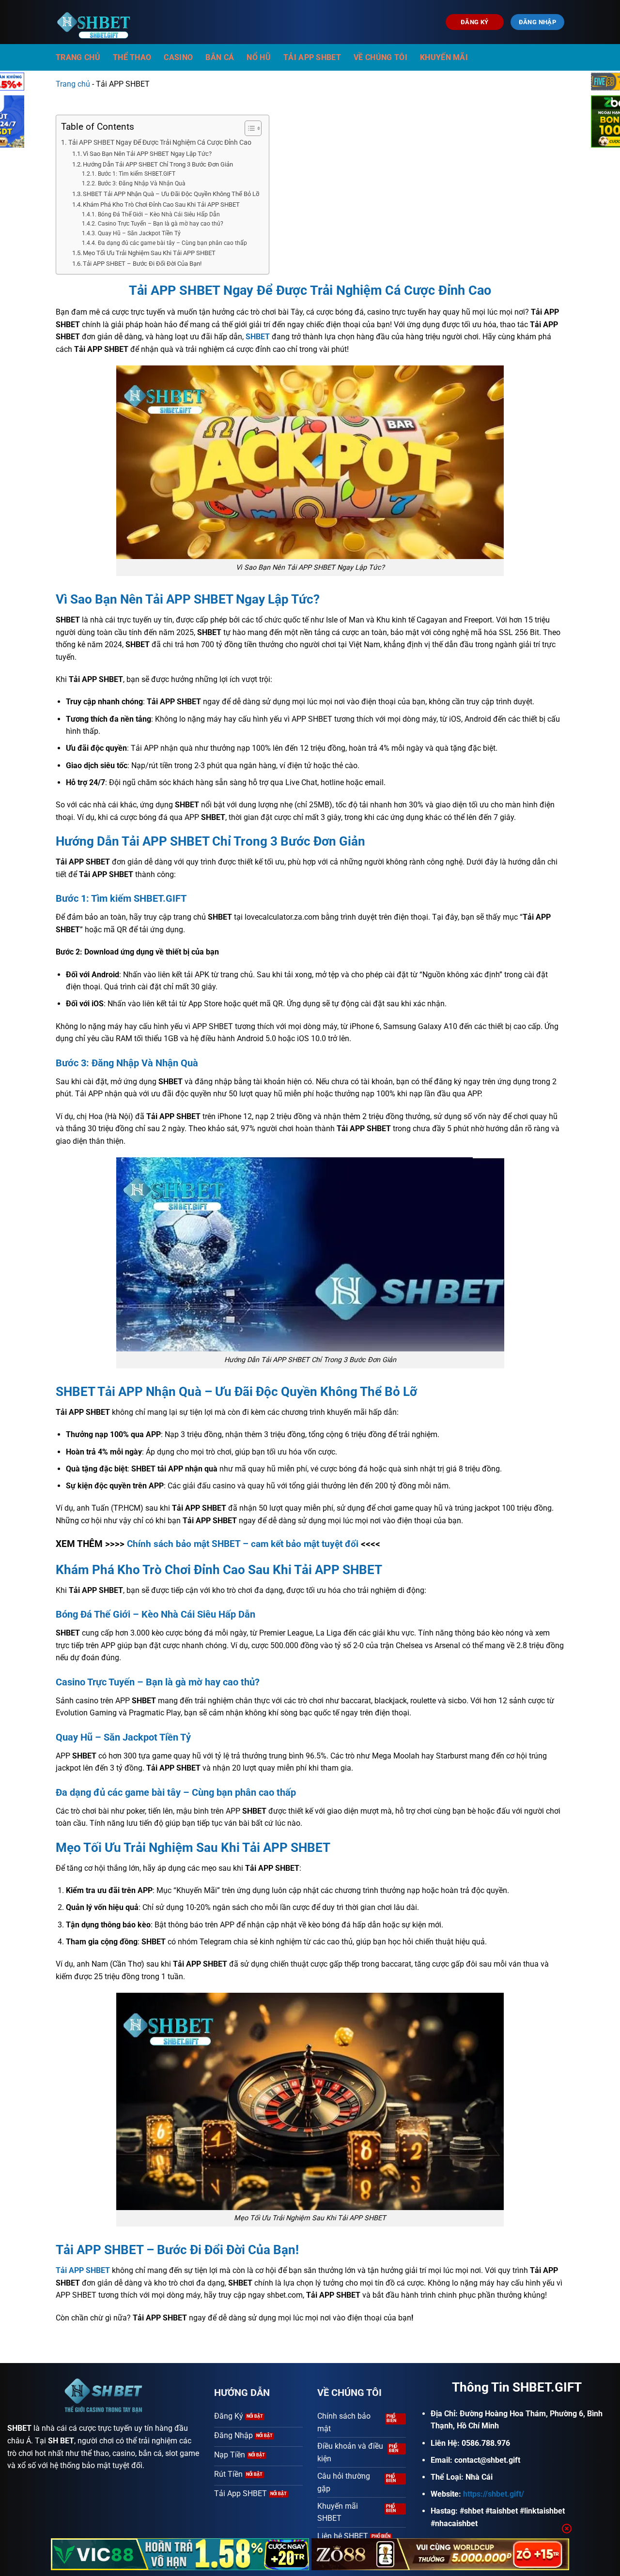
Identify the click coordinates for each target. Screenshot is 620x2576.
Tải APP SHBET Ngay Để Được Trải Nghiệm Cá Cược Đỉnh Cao (160, 143)
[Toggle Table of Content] (248, 128)
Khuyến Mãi (444, 57)
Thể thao (132, 57)
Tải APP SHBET (312, 57)
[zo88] (441, 2554)
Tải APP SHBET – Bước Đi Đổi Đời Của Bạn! (142, 264)
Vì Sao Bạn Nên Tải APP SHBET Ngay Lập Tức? (147, 154)
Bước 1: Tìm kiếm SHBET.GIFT (137, 174)
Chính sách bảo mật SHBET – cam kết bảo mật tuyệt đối (243, 1544)
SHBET (19, 2428)
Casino (178, 57)
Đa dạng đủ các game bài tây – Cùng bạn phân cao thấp (172, 243)
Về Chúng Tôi (380, 57)
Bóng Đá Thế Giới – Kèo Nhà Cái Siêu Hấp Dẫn (159, 214)
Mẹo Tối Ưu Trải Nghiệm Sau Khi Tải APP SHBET (149, 253)
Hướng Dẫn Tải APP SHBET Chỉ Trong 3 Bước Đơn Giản (158, 164)
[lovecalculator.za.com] (96, 22)
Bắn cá (220, 57)
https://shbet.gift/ (494, 2494)
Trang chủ (78, 57)
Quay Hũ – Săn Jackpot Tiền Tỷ (139, 233)
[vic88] (180, 2554)
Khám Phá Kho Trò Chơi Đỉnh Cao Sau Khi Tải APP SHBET (161, 205)
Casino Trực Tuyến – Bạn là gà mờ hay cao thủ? (160, 224)
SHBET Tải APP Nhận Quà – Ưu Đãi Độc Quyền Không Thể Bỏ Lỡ (171, 194)
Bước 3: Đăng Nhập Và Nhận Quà (141, 183)
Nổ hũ (259, 57)
